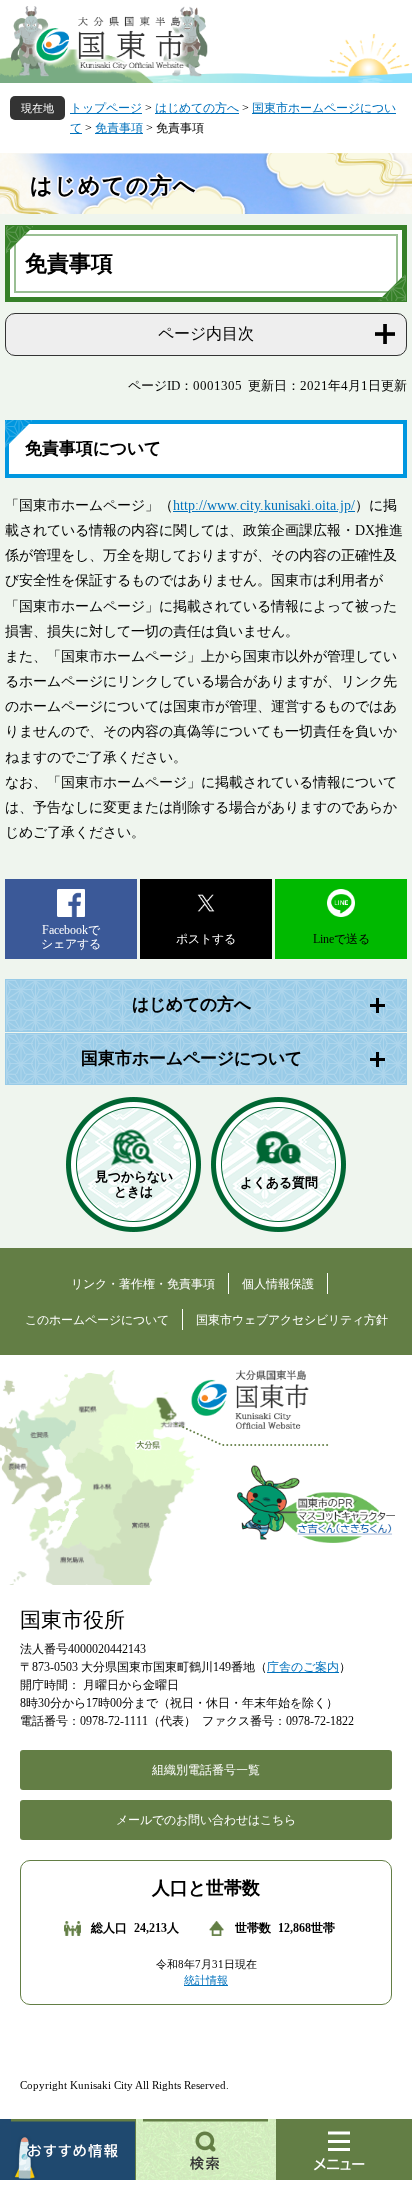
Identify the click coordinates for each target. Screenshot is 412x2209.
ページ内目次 (206, 333)
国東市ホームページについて (191, 1058)
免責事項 (119, 128)
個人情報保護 (278, 1284)
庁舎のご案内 (303, 1667)
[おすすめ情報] (68, 2149)
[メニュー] (344, 2149)
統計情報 (206, 1980)
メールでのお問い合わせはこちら (206, 1820)
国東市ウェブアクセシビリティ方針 (292, 1320)
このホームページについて (97, 1320)
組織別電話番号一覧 (206, 1770)
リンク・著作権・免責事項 (143, 1284)
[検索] (206, 2149)
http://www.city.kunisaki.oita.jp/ (264, 505)
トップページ (106, 108)
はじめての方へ (197, 108)
